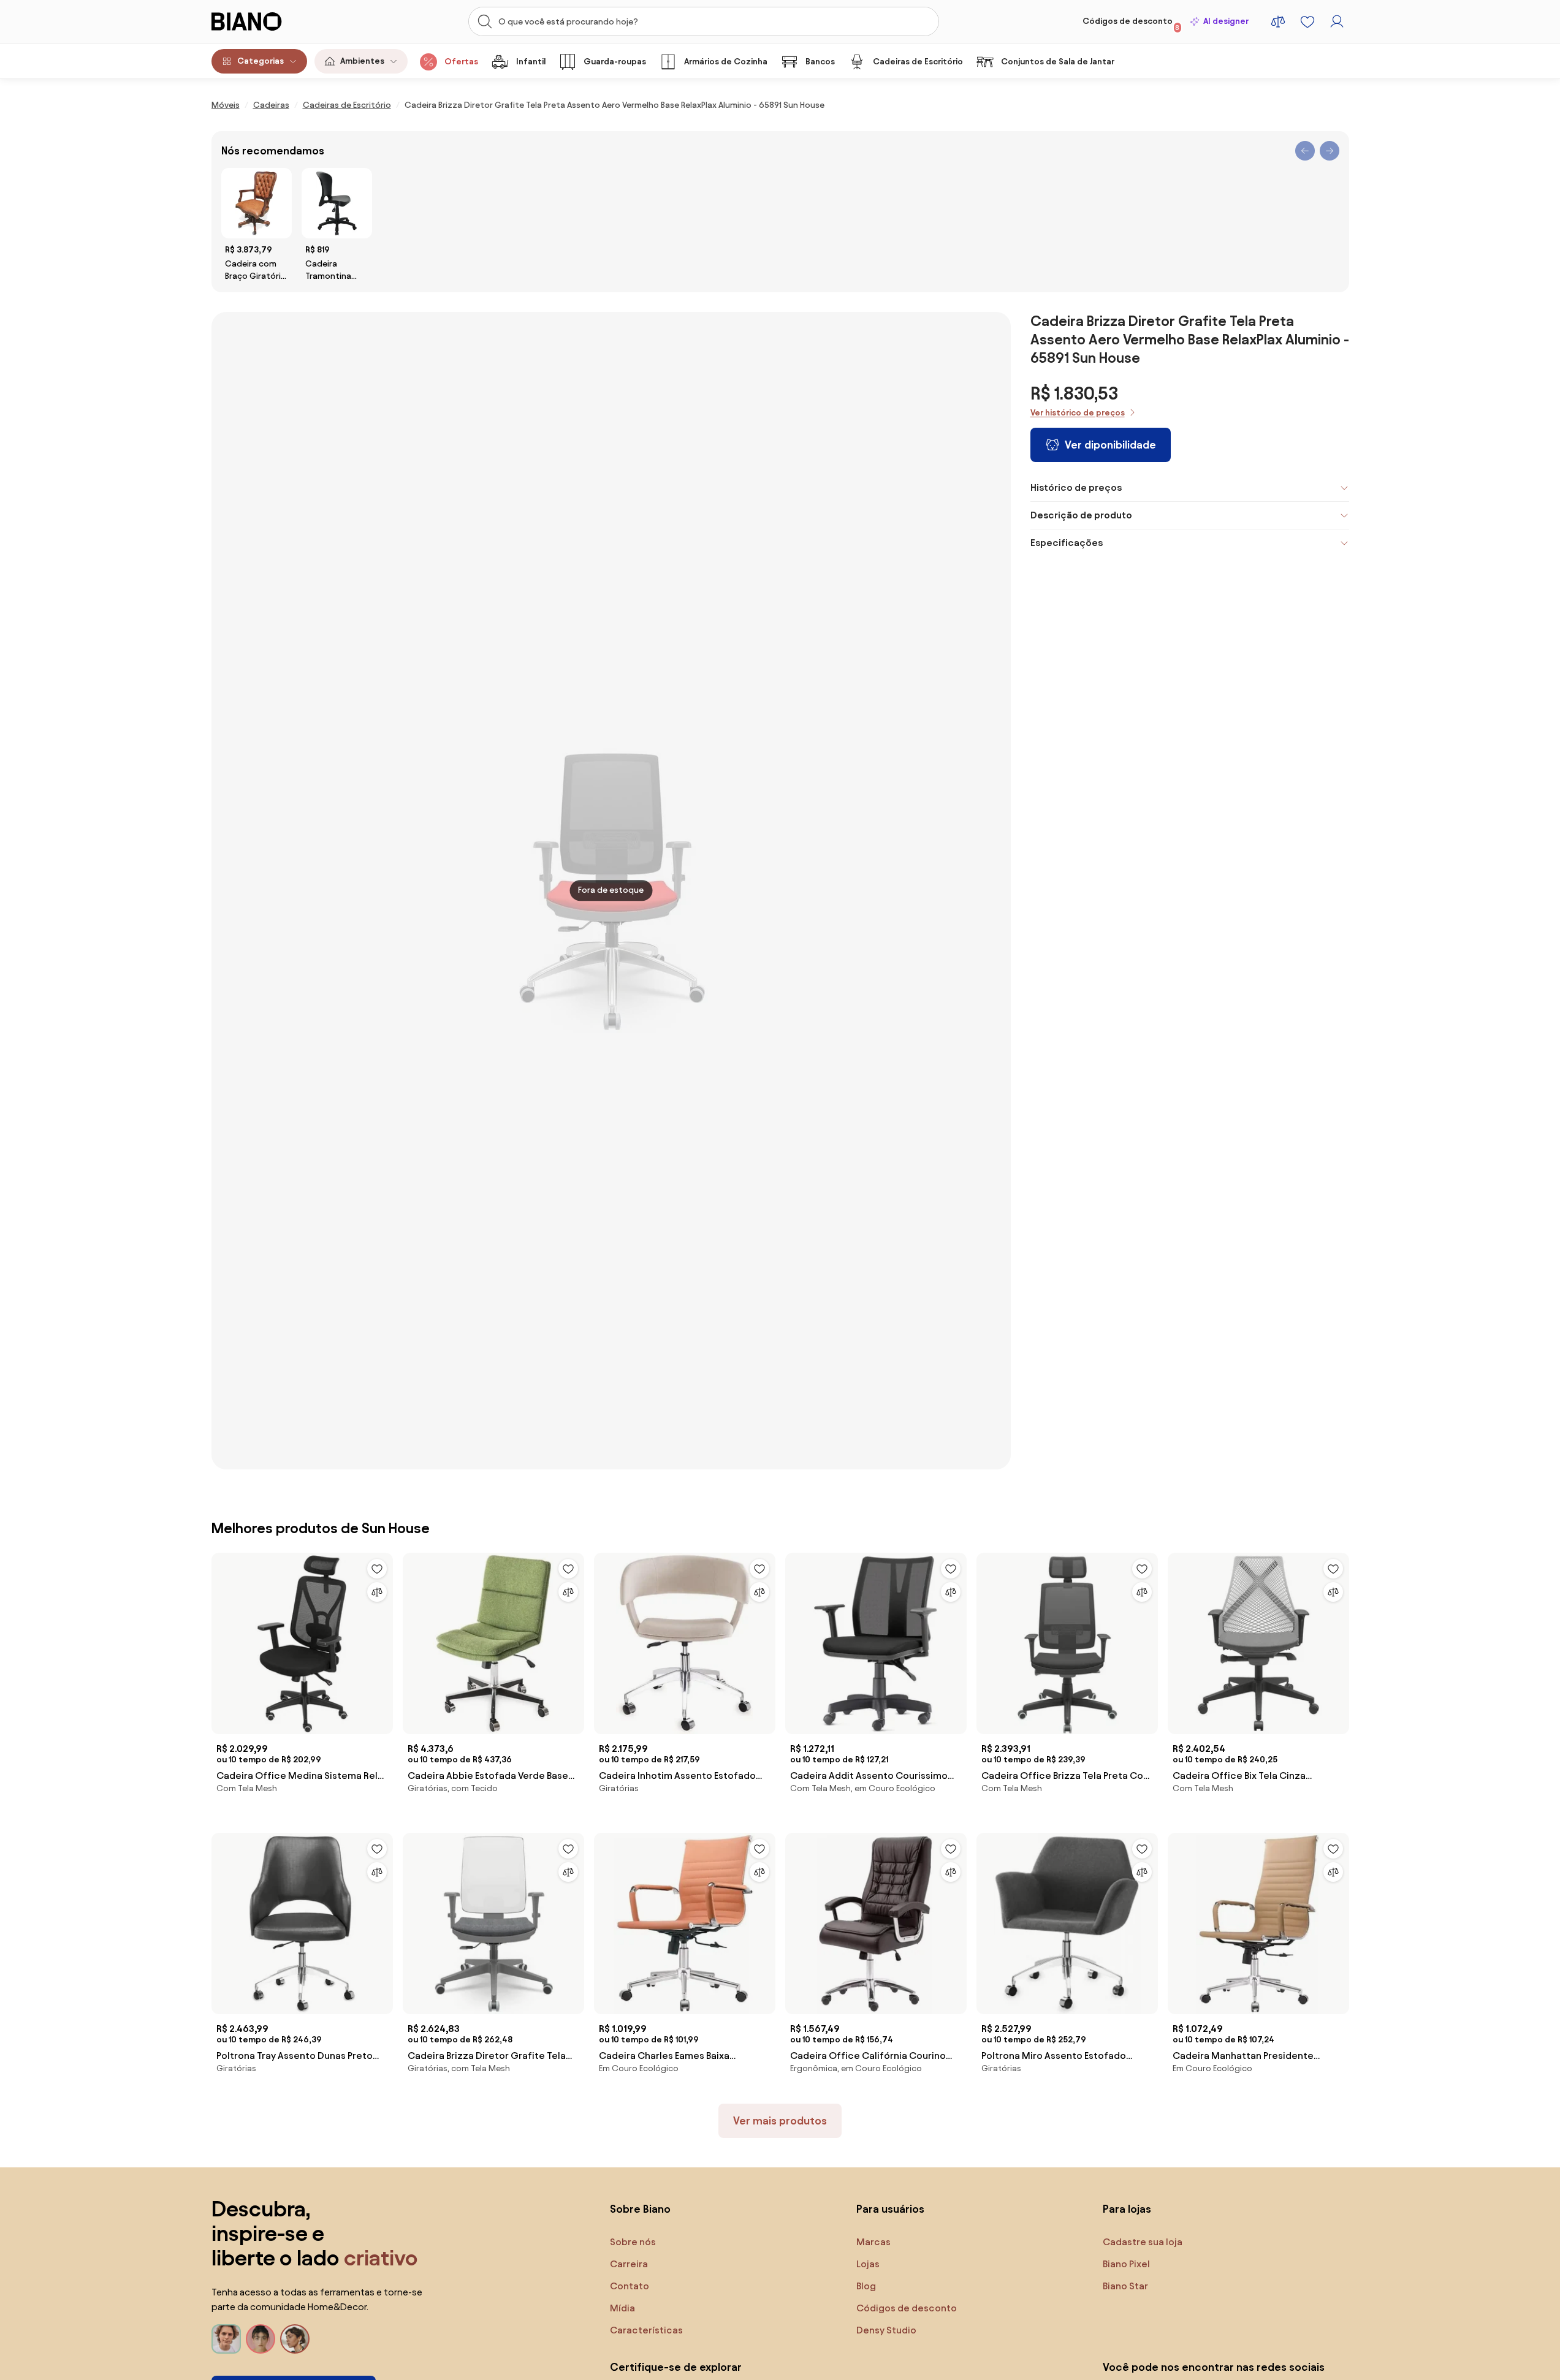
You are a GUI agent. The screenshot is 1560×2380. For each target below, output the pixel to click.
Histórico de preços (1076, 487)
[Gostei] (377, 1569)
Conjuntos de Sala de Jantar (1058, 62)
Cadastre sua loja (1143, 2242)
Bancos (820, 62)
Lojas (868, 2264)
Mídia (622, 2308)
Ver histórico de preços (1078, 413)
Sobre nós (633, 2242)
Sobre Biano (640, 2209)
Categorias (261, 61)
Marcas (873, 2242)
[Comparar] (377, 1592)
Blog (866, 2286)
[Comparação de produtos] (1278, 21)
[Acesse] (1337, 21)
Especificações (1067, 543)
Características (646, 2330)
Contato (630, 2286)
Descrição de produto (1081, 515)
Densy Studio (886, 2330)
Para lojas (1127, 2209)
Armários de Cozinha (726, 62)
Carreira (629, 2264)
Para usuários (890, 2209)
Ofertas (461, 62)
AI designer (1226, 21)
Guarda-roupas (615, 62)
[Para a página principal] (272, 21)
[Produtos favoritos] (1307, 21)
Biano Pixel (1126, 2264)
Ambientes (362, 61)
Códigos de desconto (1131, 24)
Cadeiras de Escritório (918, 62)
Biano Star (1125, 2286)
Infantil (531, 62)
